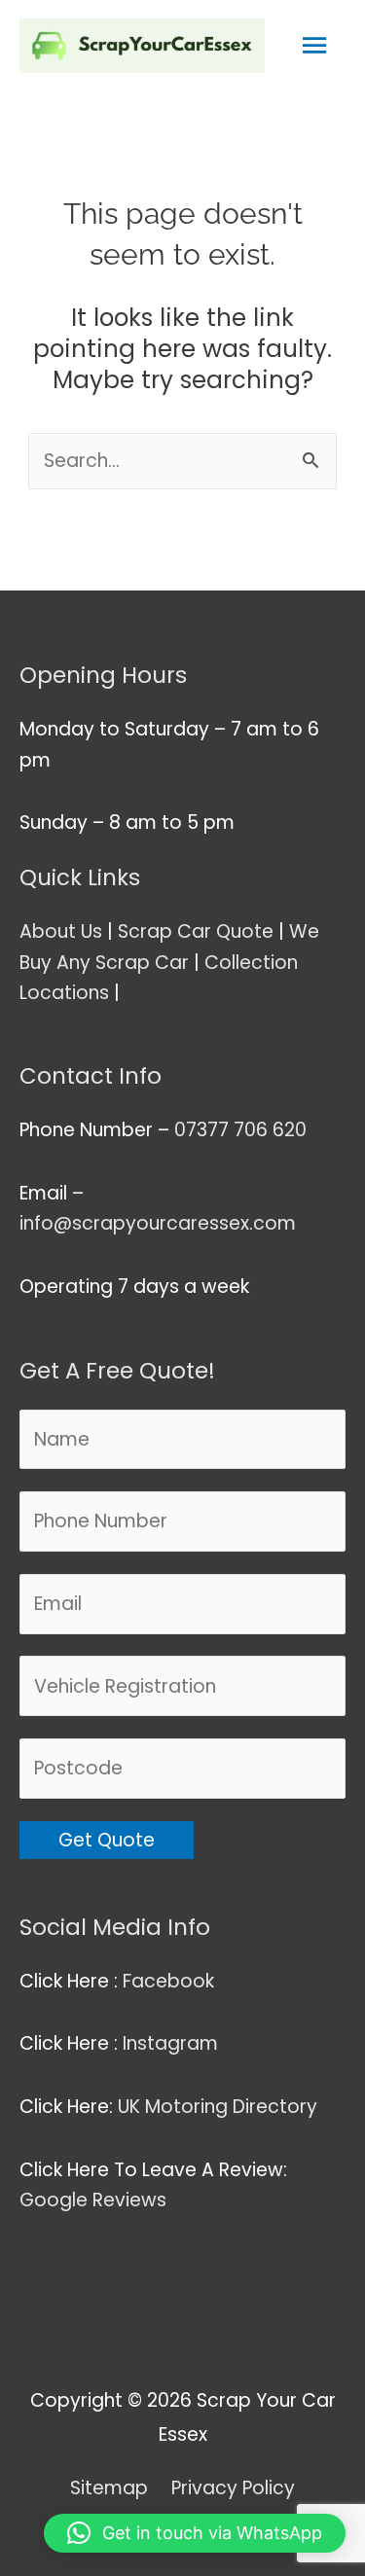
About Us (61, 931)
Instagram (173, 2043)
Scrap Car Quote (196, 931)
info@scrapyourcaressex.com (158, 1223)
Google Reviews (95, 2200)
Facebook (171, 1981)
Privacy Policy (233, 2488)
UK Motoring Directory (218, 2107)
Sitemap (109, 2488)
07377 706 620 (240, 1130)
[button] (195, 2533)
